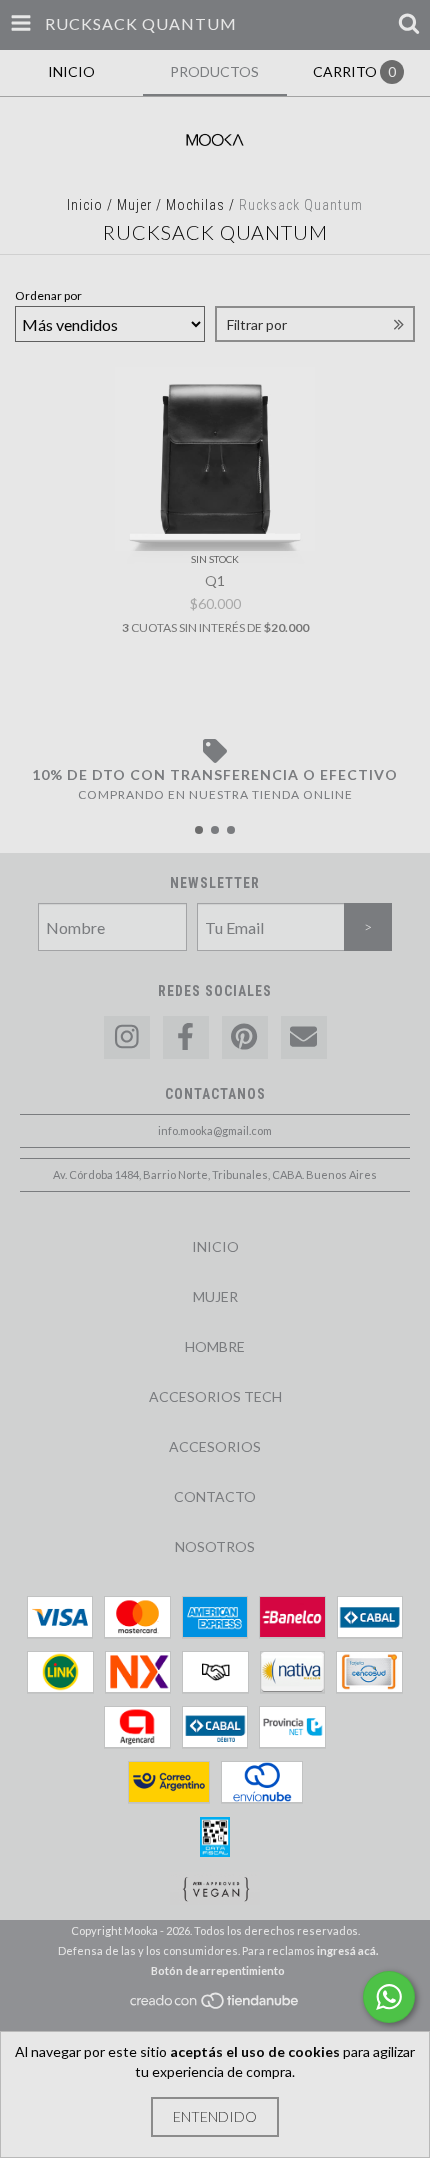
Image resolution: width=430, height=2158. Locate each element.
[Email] (304, 1037)
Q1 (215, 580)
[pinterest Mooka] (245, 1037)
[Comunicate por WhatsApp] (389, 1997)
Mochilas (195, 205)
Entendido (215, 2116)
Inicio (85, 205)
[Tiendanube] (215, 2005)
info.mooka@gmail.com (215, 1130)
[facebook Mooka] (186, 1037)
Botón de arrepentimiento (218, 1970)
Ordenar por (48, 295)
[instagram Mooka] (127, 1037)
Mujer (134, 205)
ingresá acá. (347, 1950)
